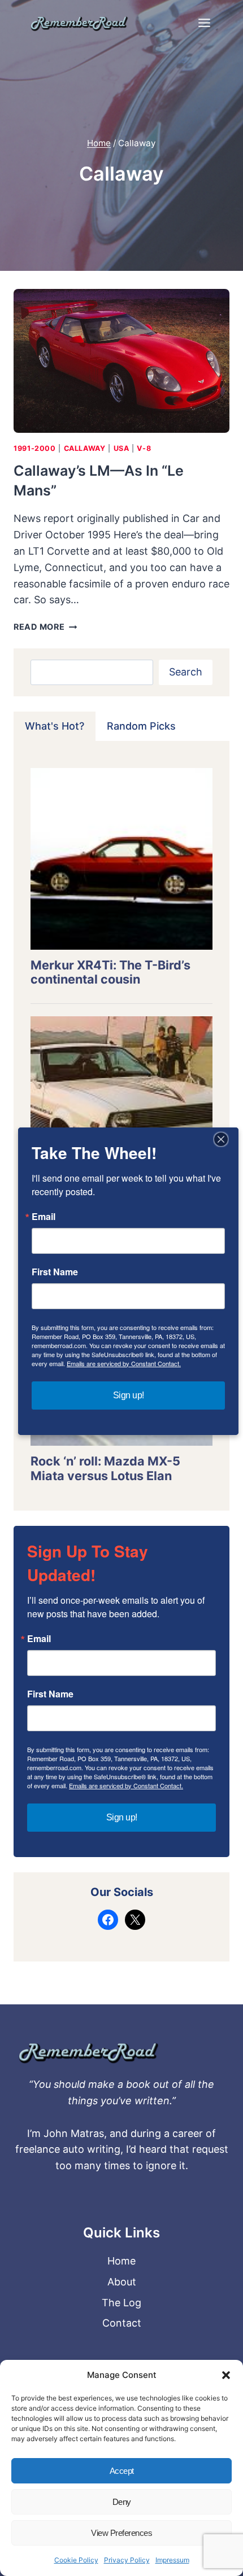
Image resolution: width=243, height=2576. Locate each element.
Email (39, 1639)
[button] (226, 2375)
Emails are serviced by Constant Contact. (126, 1785)
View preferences (121, 2533)
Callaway (85, 448)
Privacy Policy (127, 2560)
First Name (50, 1694)
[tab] (55, 726)
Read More (45, 627)
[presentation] (121, 361)
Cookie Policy (76, 2560)
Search (186, 672)
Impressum (172, 2560)
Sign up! (122, 1817)
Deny (122, 2502)
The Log (121, 2303)
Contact (122, 2323)
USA (121, 448)
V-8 (144, 448)
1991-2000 (35, 448)
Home (121, 2261)
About (122, 2282)
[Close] (221, 1139)
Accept (122, 2471)
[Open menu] (204, 23)
